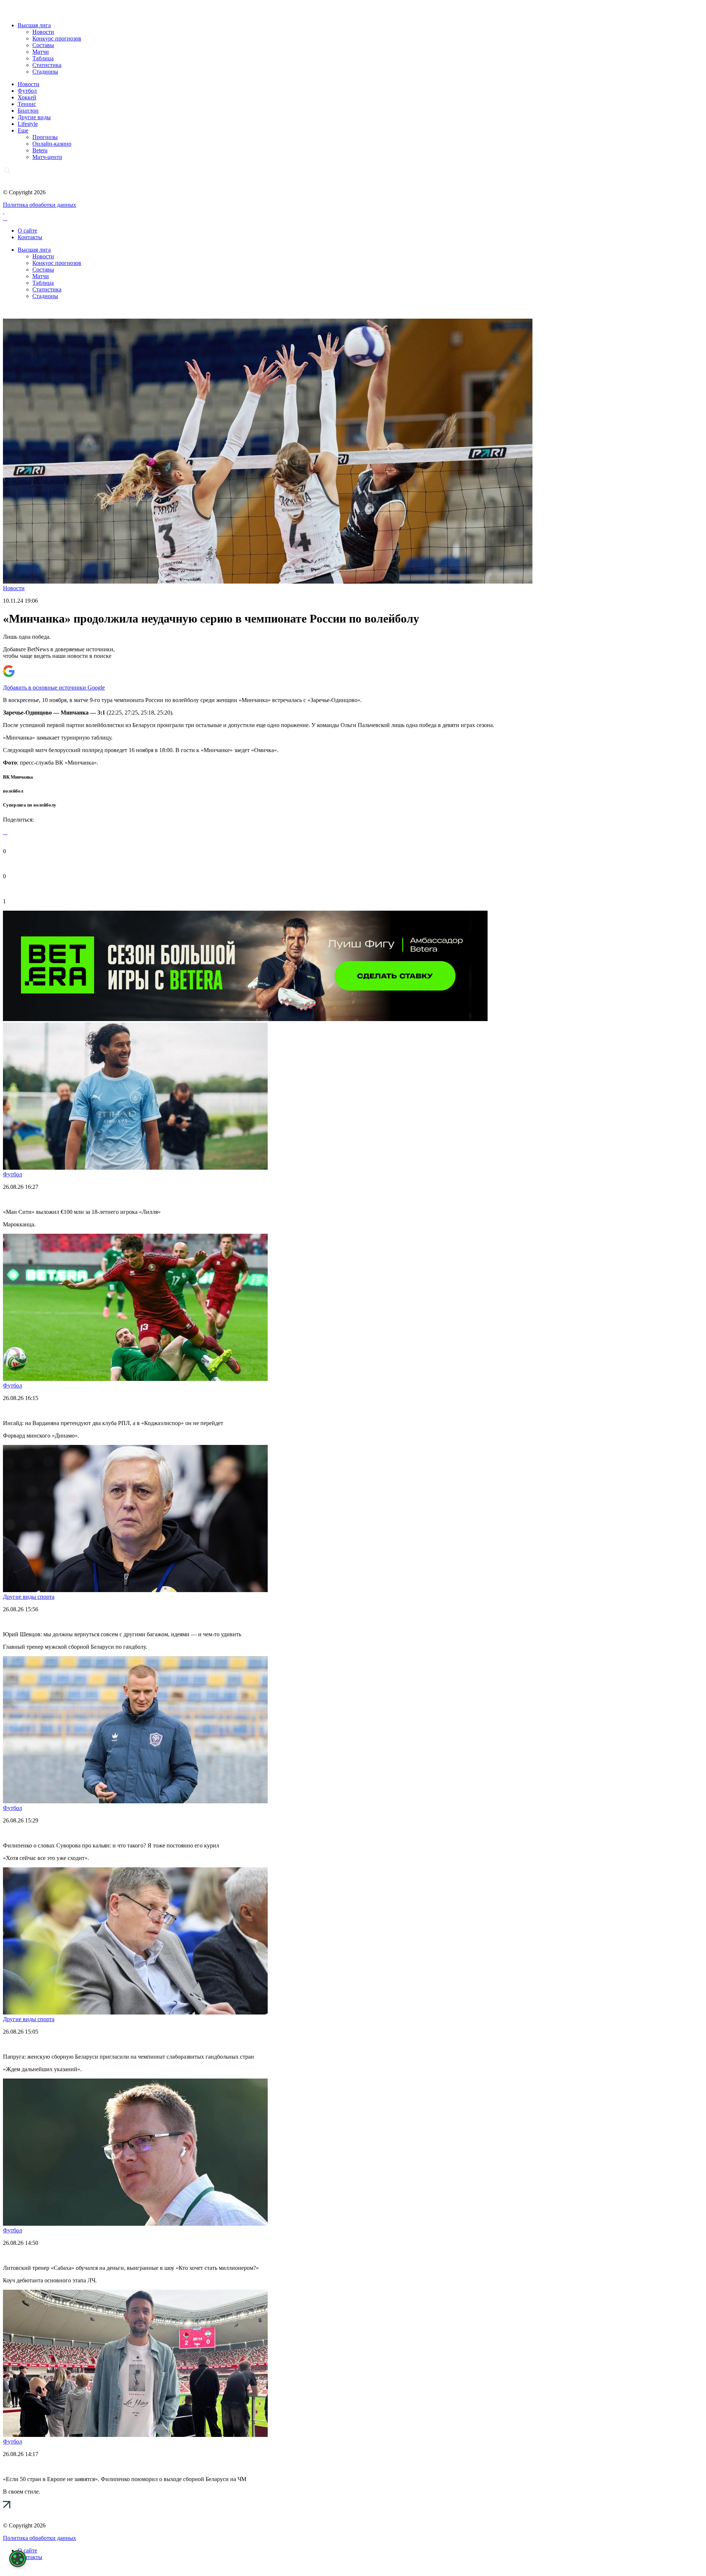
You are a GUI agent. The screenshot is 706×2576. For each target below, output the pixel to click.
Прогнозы (45, 137)
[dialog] (18, 2559)
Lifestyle (28, 124)
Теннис (27, 104)
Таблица (43, 58)
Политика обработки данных (40, 205)
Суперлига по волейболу (30, 805)
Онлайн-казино (52, 144)
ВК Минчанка (18, 777)
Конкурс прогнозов (57, 38)
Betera (40, 150)
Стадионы (45, 72)
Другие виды (34, 117)
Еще (23, 130)
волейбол (13, 791)
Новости (43, 32)
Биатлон (28, 111)
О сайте (27, 231)
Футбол (27, 91)
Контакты (30, 237)
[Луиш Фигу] (245, 1019)
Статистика (47, 65)
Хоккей (27, 97)
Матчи (41, 52)
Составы (43, 45)
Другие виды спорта (29, 1597)
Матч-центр (47, 157)
